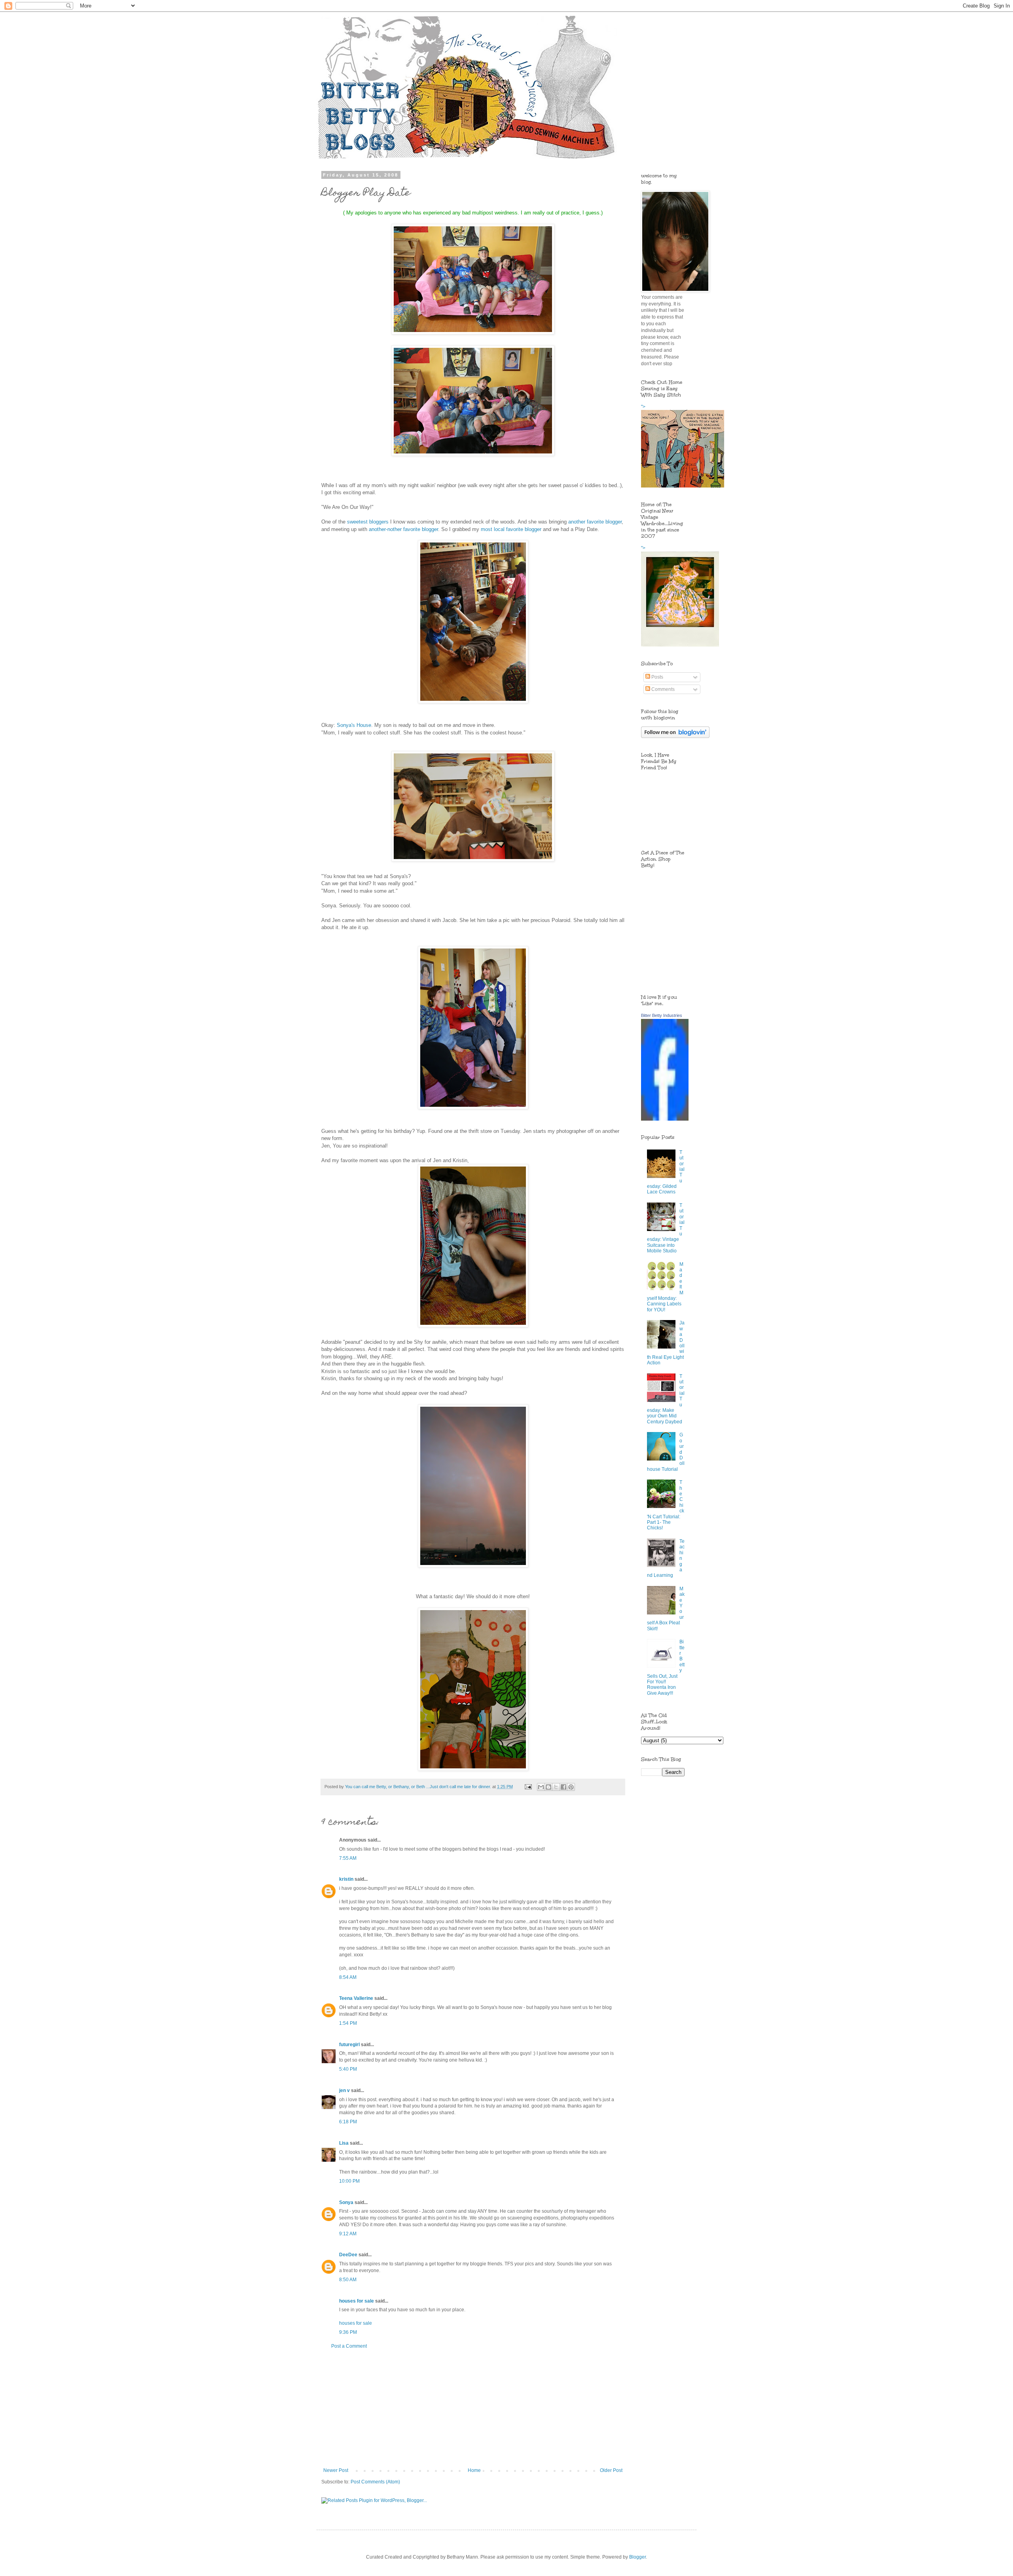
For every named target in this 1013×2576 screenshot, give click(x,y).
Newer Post (336, 2470)
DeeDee (348, 2255)
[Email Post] (528, 1787)
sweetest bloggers (368, 522)
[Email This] (541, 1787)
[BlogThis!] (548, 1787)
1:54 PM (348, 2023)
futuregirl (349, 2045)
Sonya (346, 2202)
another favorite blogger (595, 522)
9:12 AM (348, 2234)
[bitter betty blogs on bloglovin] (675, 736)
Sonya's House (354, 725)
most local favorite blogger (511, 529)
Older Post (611, 2470)
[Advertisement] (473, 2408)
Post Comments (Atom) (375, 2482)
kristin (346, 1879)
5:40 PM (348, 2069)
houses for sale (357, 2301)
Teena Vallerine (356, 1998)
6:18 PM (348, 2122)
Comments (662, 689)
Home (474, 2470)
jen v (344, 2090)
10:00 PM (349, 2181)
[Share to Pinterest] (571, 1787)
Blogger (637, 2557)
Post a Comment (349, 2346)
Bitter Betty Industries (662, 1015)
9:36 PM (348, 2332)
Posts (657, 677)
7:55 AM (348, 1858)
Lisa (344, 2143)
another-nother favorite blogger (403, 529)
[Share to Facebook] (563, 1787)
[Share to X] (556, 1787)
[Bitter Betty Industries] (665, 1119)
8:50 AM (348, 2280)
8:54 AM (348, 1977)
